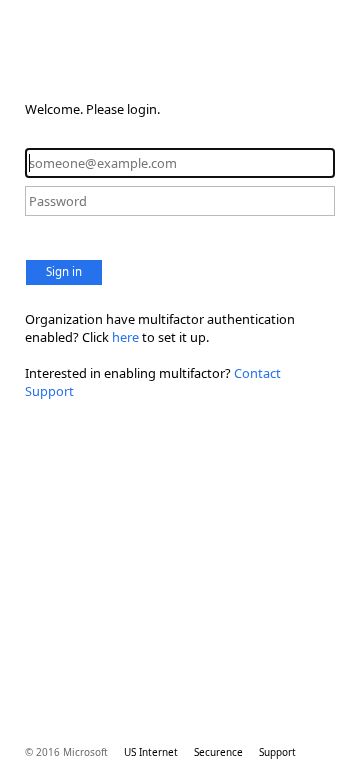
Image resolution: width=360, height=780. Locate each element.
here (125, 337)
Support (277, 752)
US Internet (151, 752)
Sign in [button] (64, 271)
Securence (218, 752)
